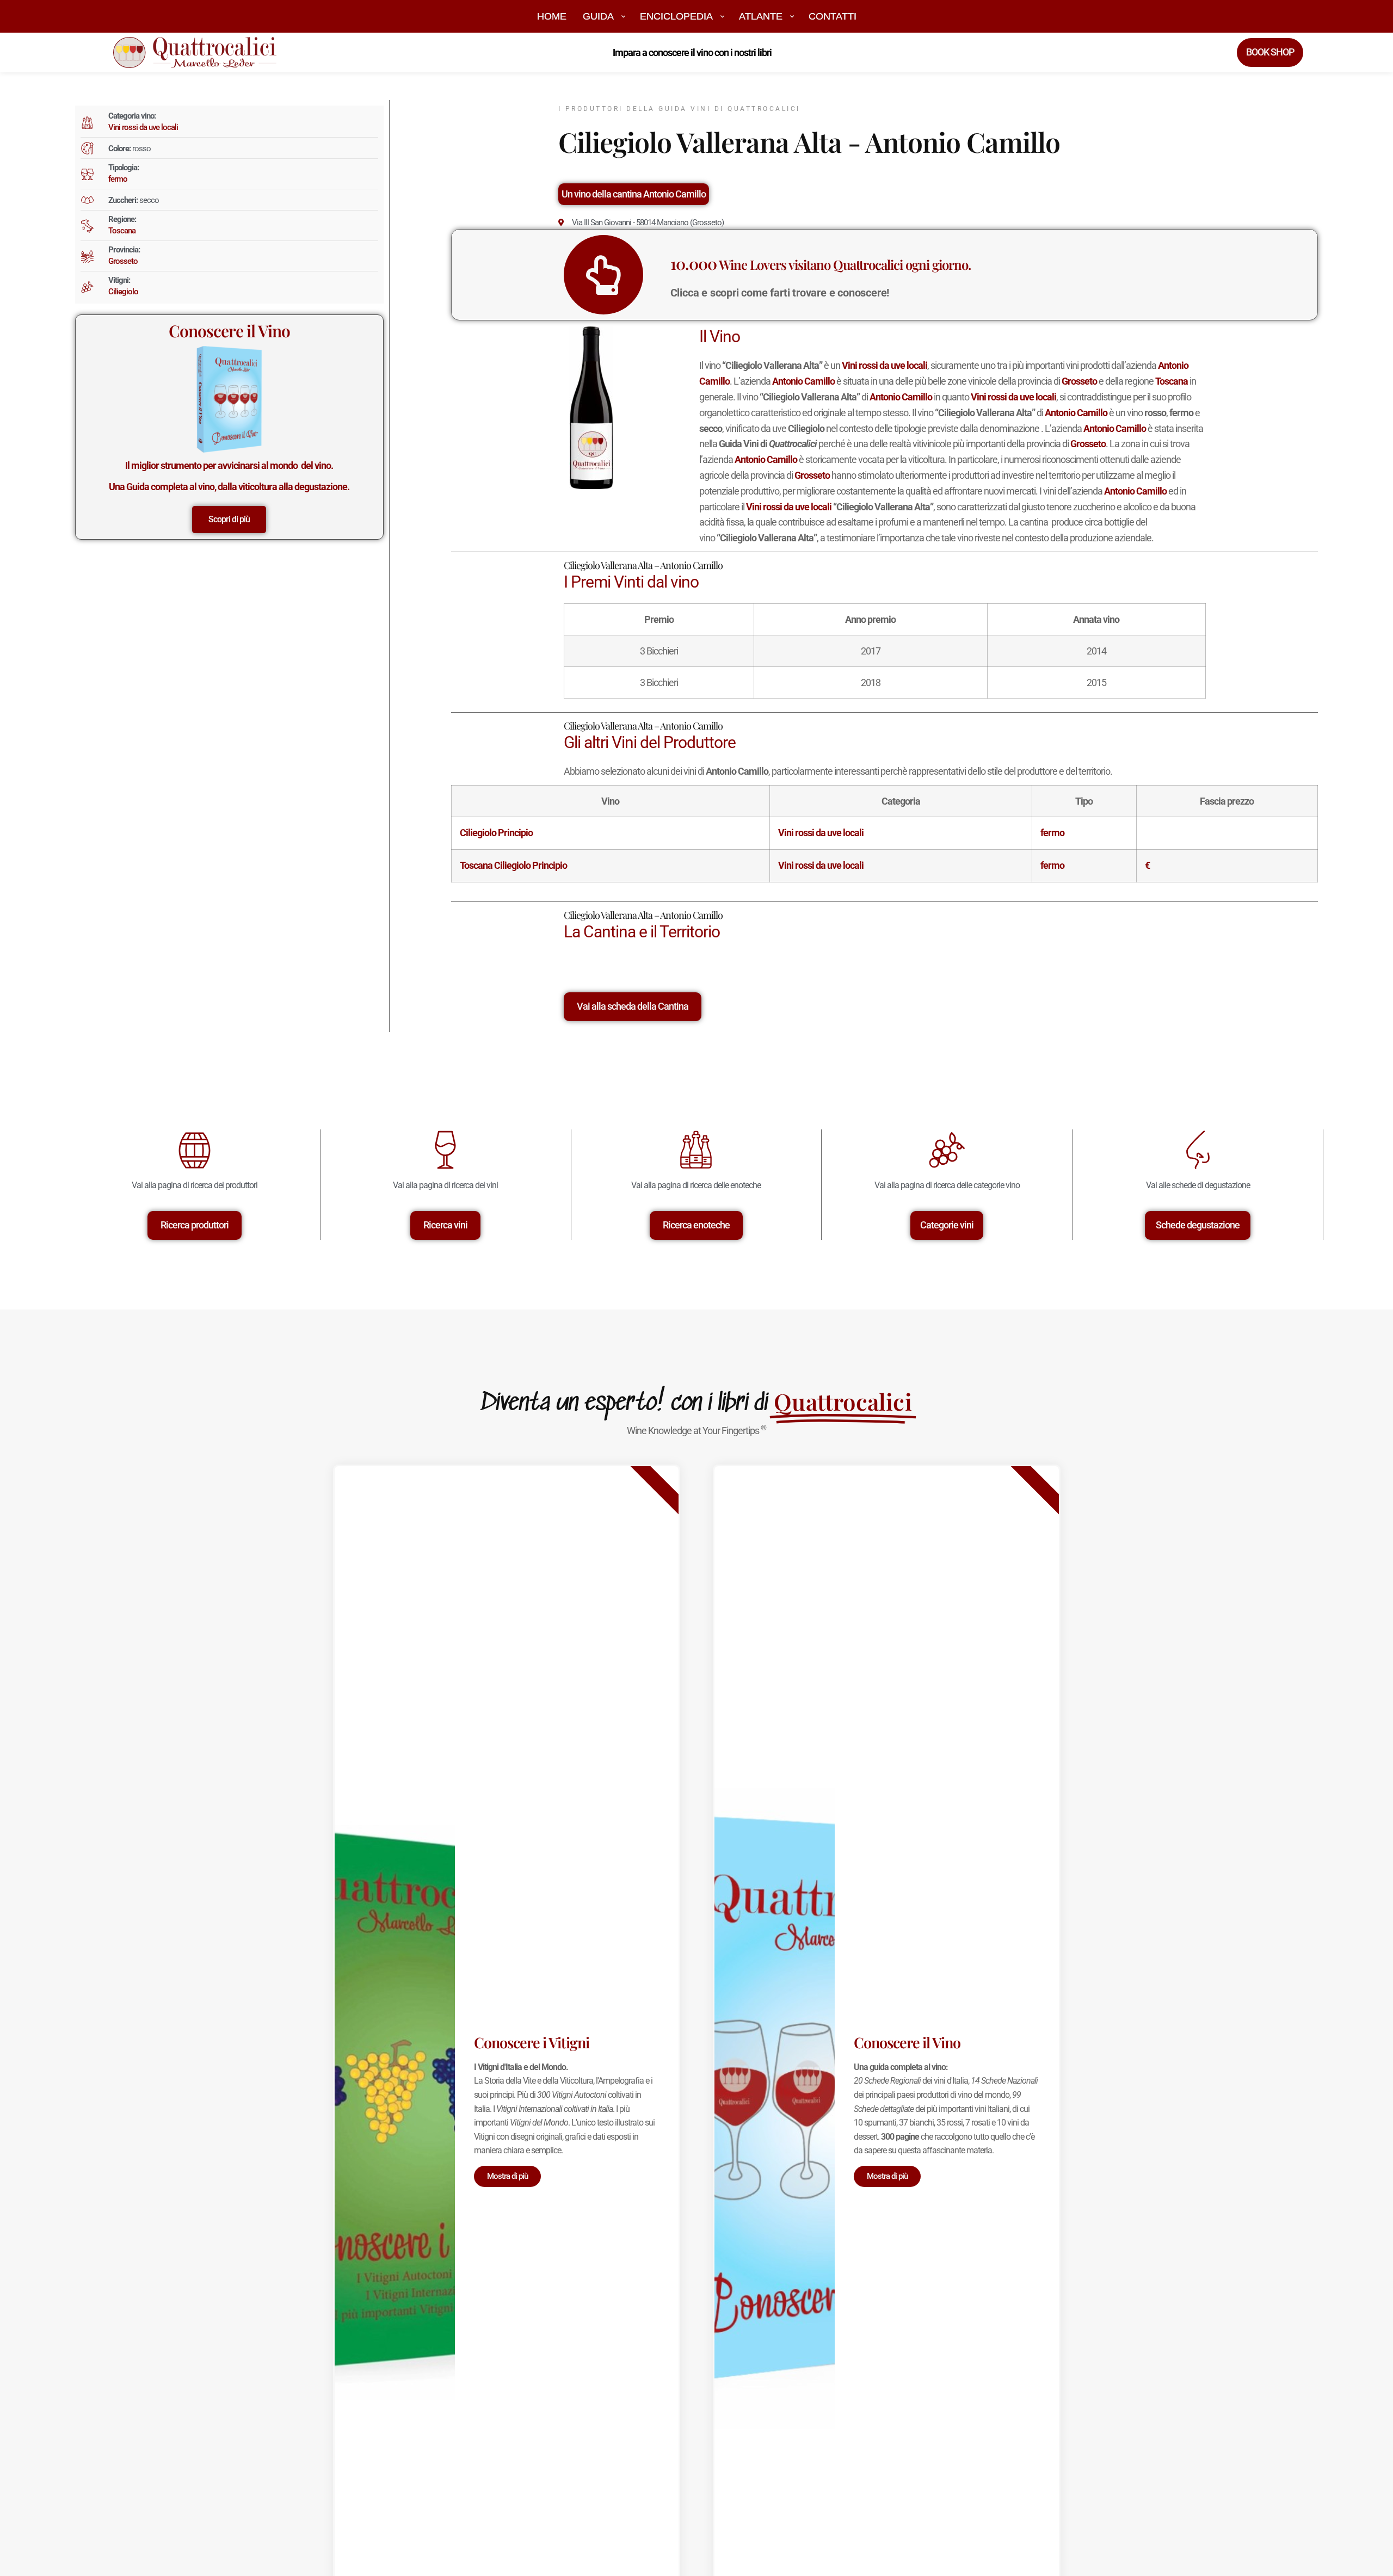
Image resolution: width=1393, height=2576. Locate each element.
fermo (118, 179)
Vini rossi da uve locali (143, 127)
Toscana (122, 231)
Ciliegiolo (123, 292)
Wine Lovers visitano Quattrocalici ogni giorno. (821, 264)
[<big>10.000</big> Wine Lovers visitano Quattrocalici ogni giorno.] (603, 275)
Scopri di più (229, 519)
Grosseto (123, 261)
